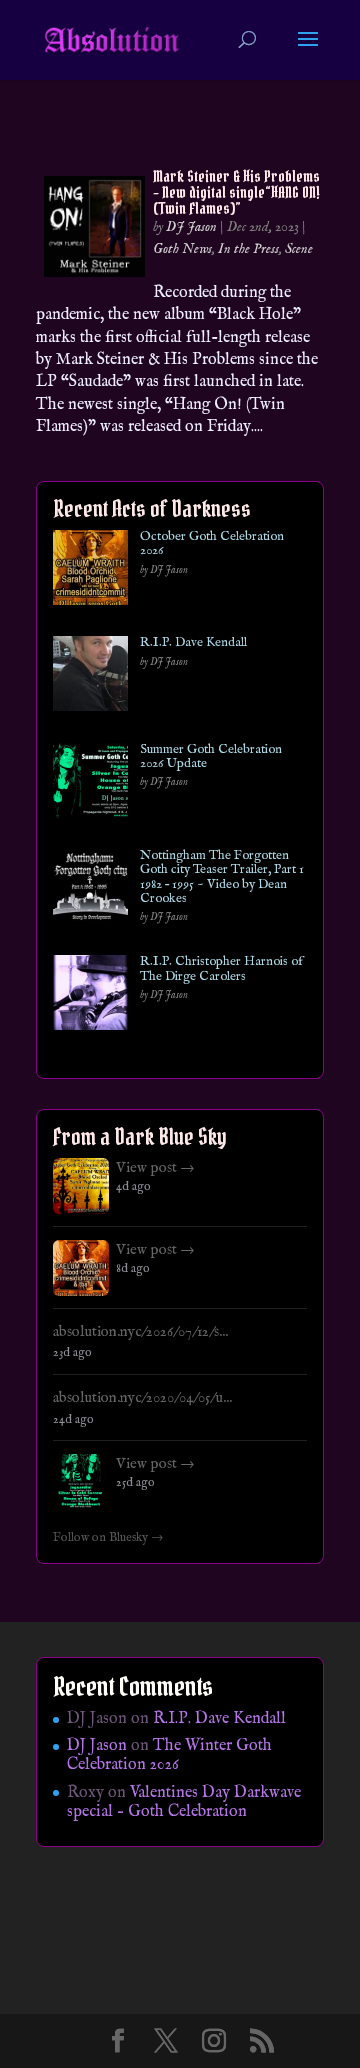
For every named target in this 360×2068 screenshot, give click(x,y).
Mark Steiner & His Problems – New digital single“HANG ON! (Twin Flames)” (236, 192)
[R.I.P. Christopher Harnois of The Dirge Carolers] (90, 996)
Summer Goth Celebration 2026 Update (211, 757)
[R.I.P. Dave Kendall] (90, 677)
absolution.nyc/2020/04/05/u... (142, 1398)
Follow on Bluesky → (108, 1538)
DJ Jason (191, 227)
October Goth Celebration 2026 (212, 544)
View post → (155, 1168)
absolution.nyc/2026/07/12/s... (140, 1332)
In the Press (248, 249)
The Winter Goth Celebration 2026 (169, 1755)
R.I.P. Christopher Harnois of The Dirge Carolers (221, 969)
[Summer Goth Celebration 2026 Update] (90, 784)
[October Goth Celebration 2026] (90, 571)
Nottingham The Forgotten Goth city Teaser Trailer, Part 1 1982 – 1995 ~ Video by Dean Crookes (222, 877)
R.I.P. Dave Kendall (193, 643)
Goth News (182, 249)
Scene (299, 249)
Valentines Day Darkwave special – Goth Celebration (184, 1802)
